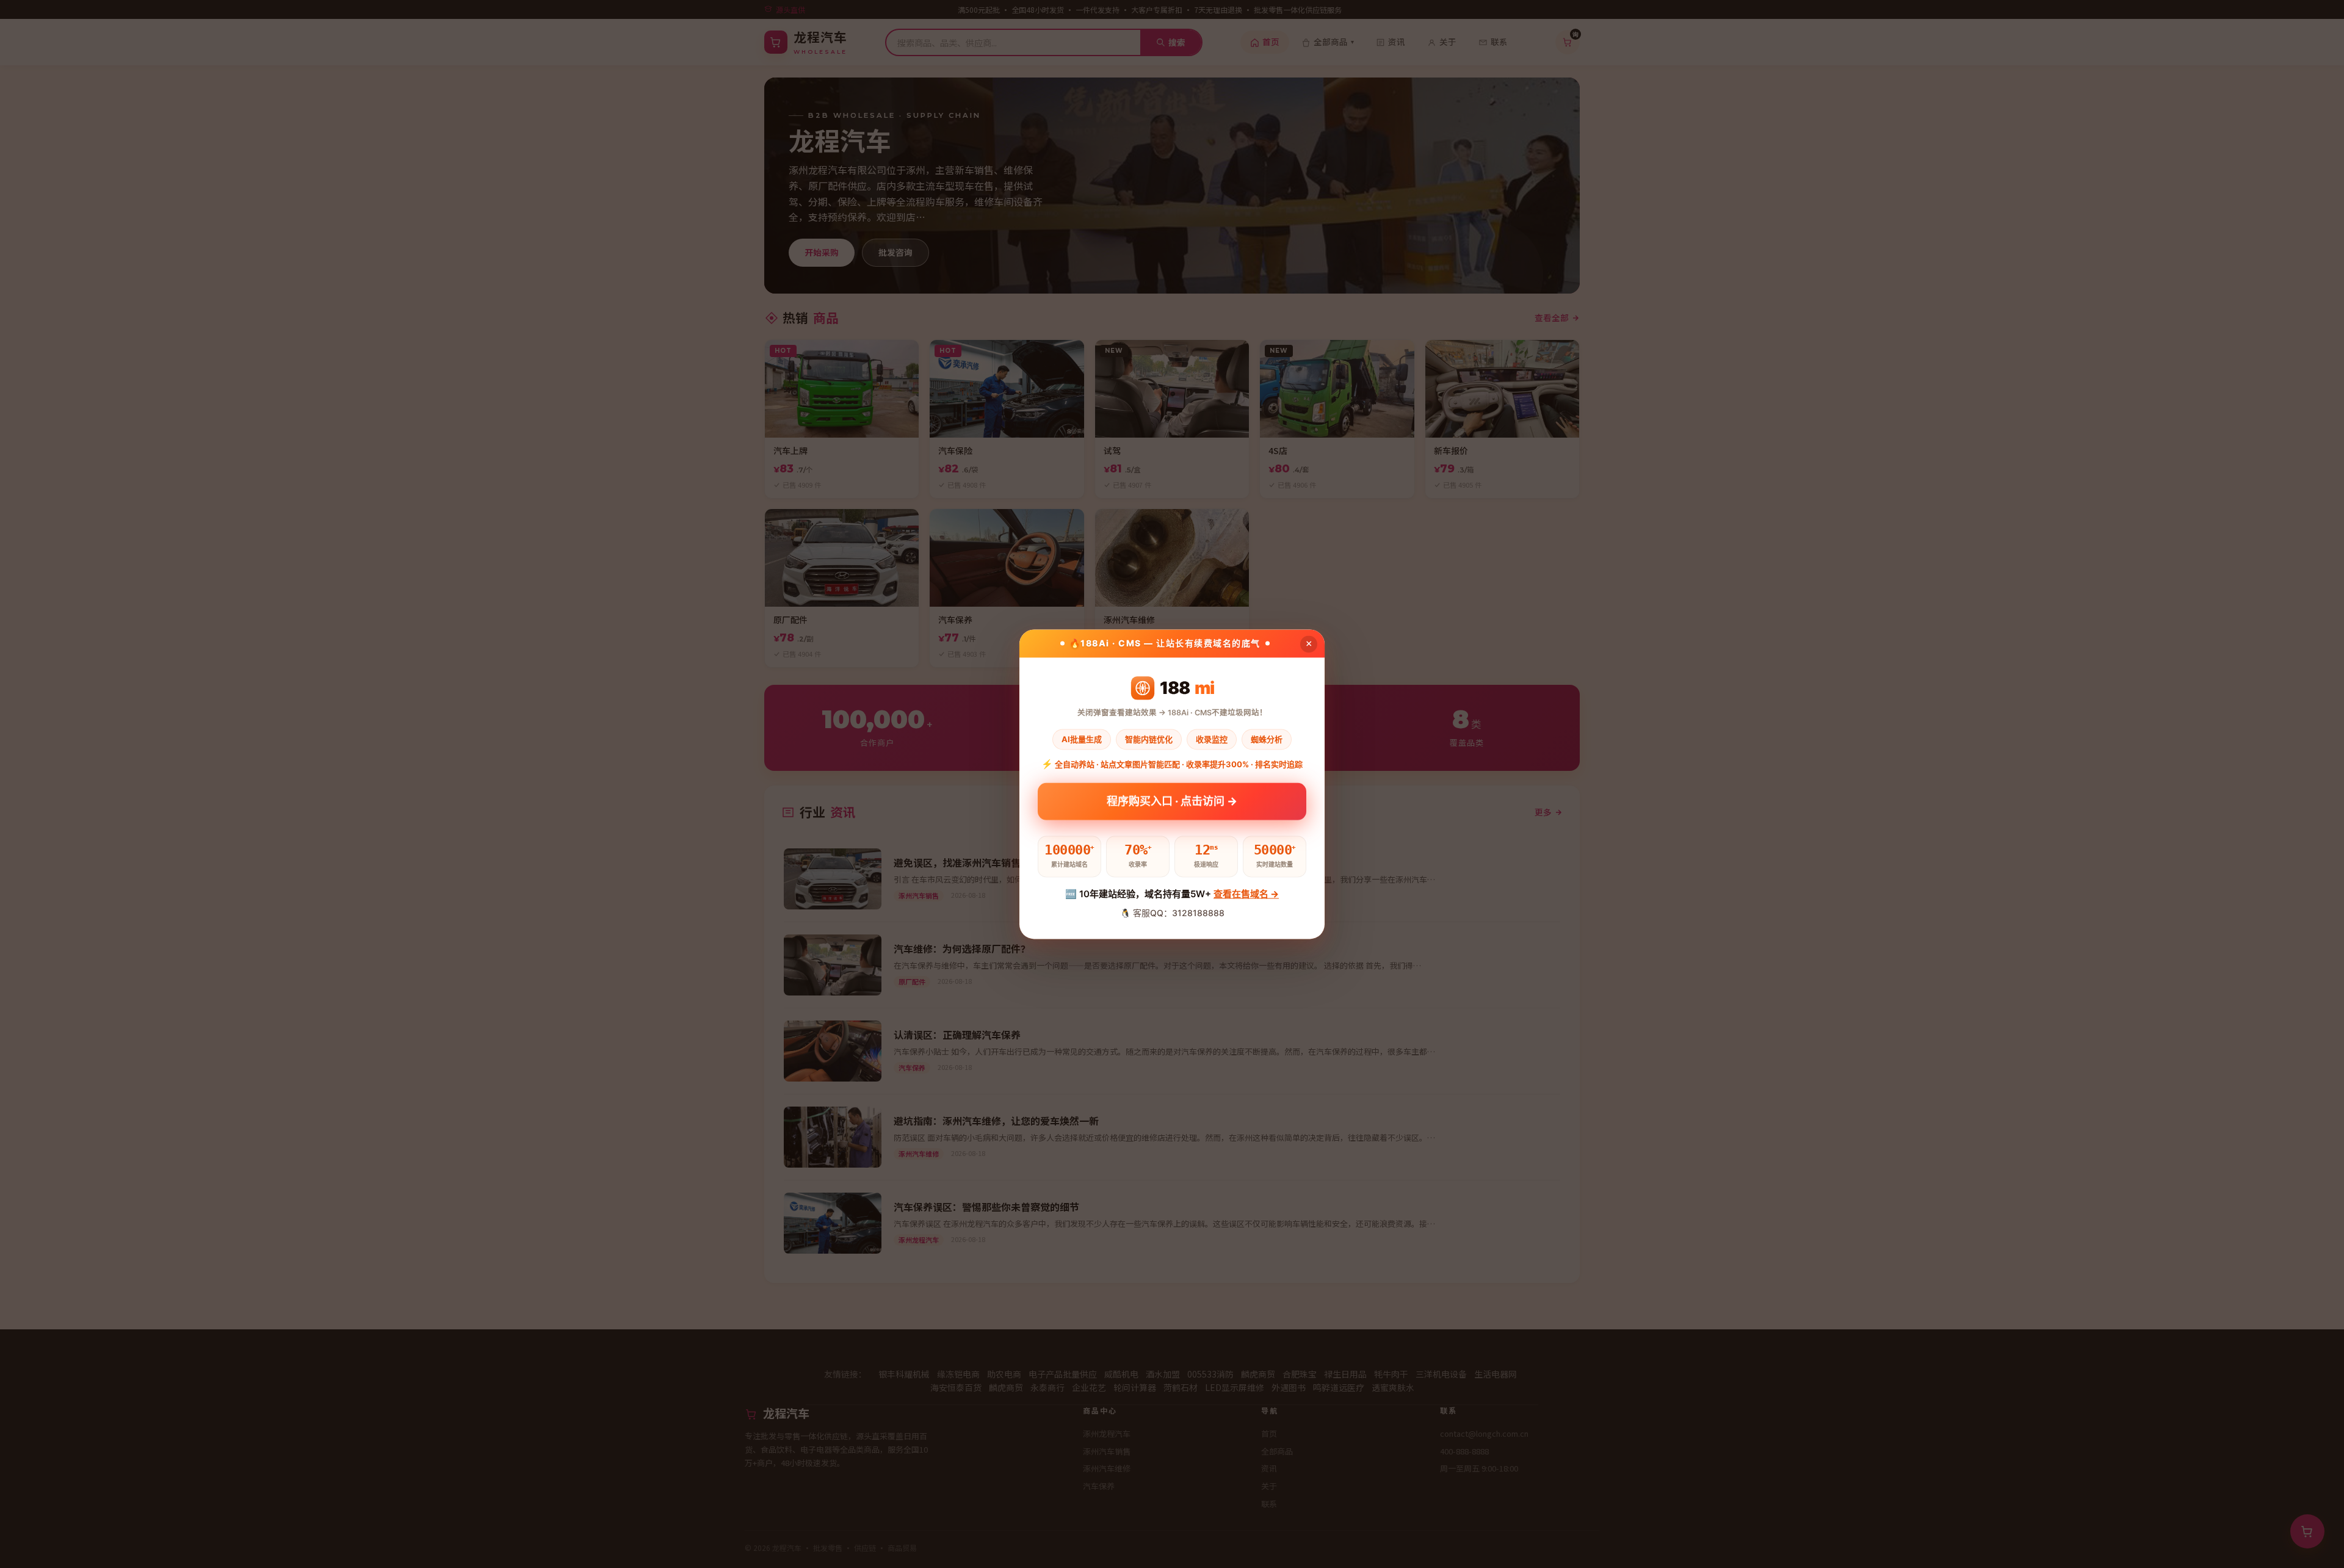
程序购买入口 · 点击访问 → (1172, 805)
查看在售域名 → (1246, 894)
